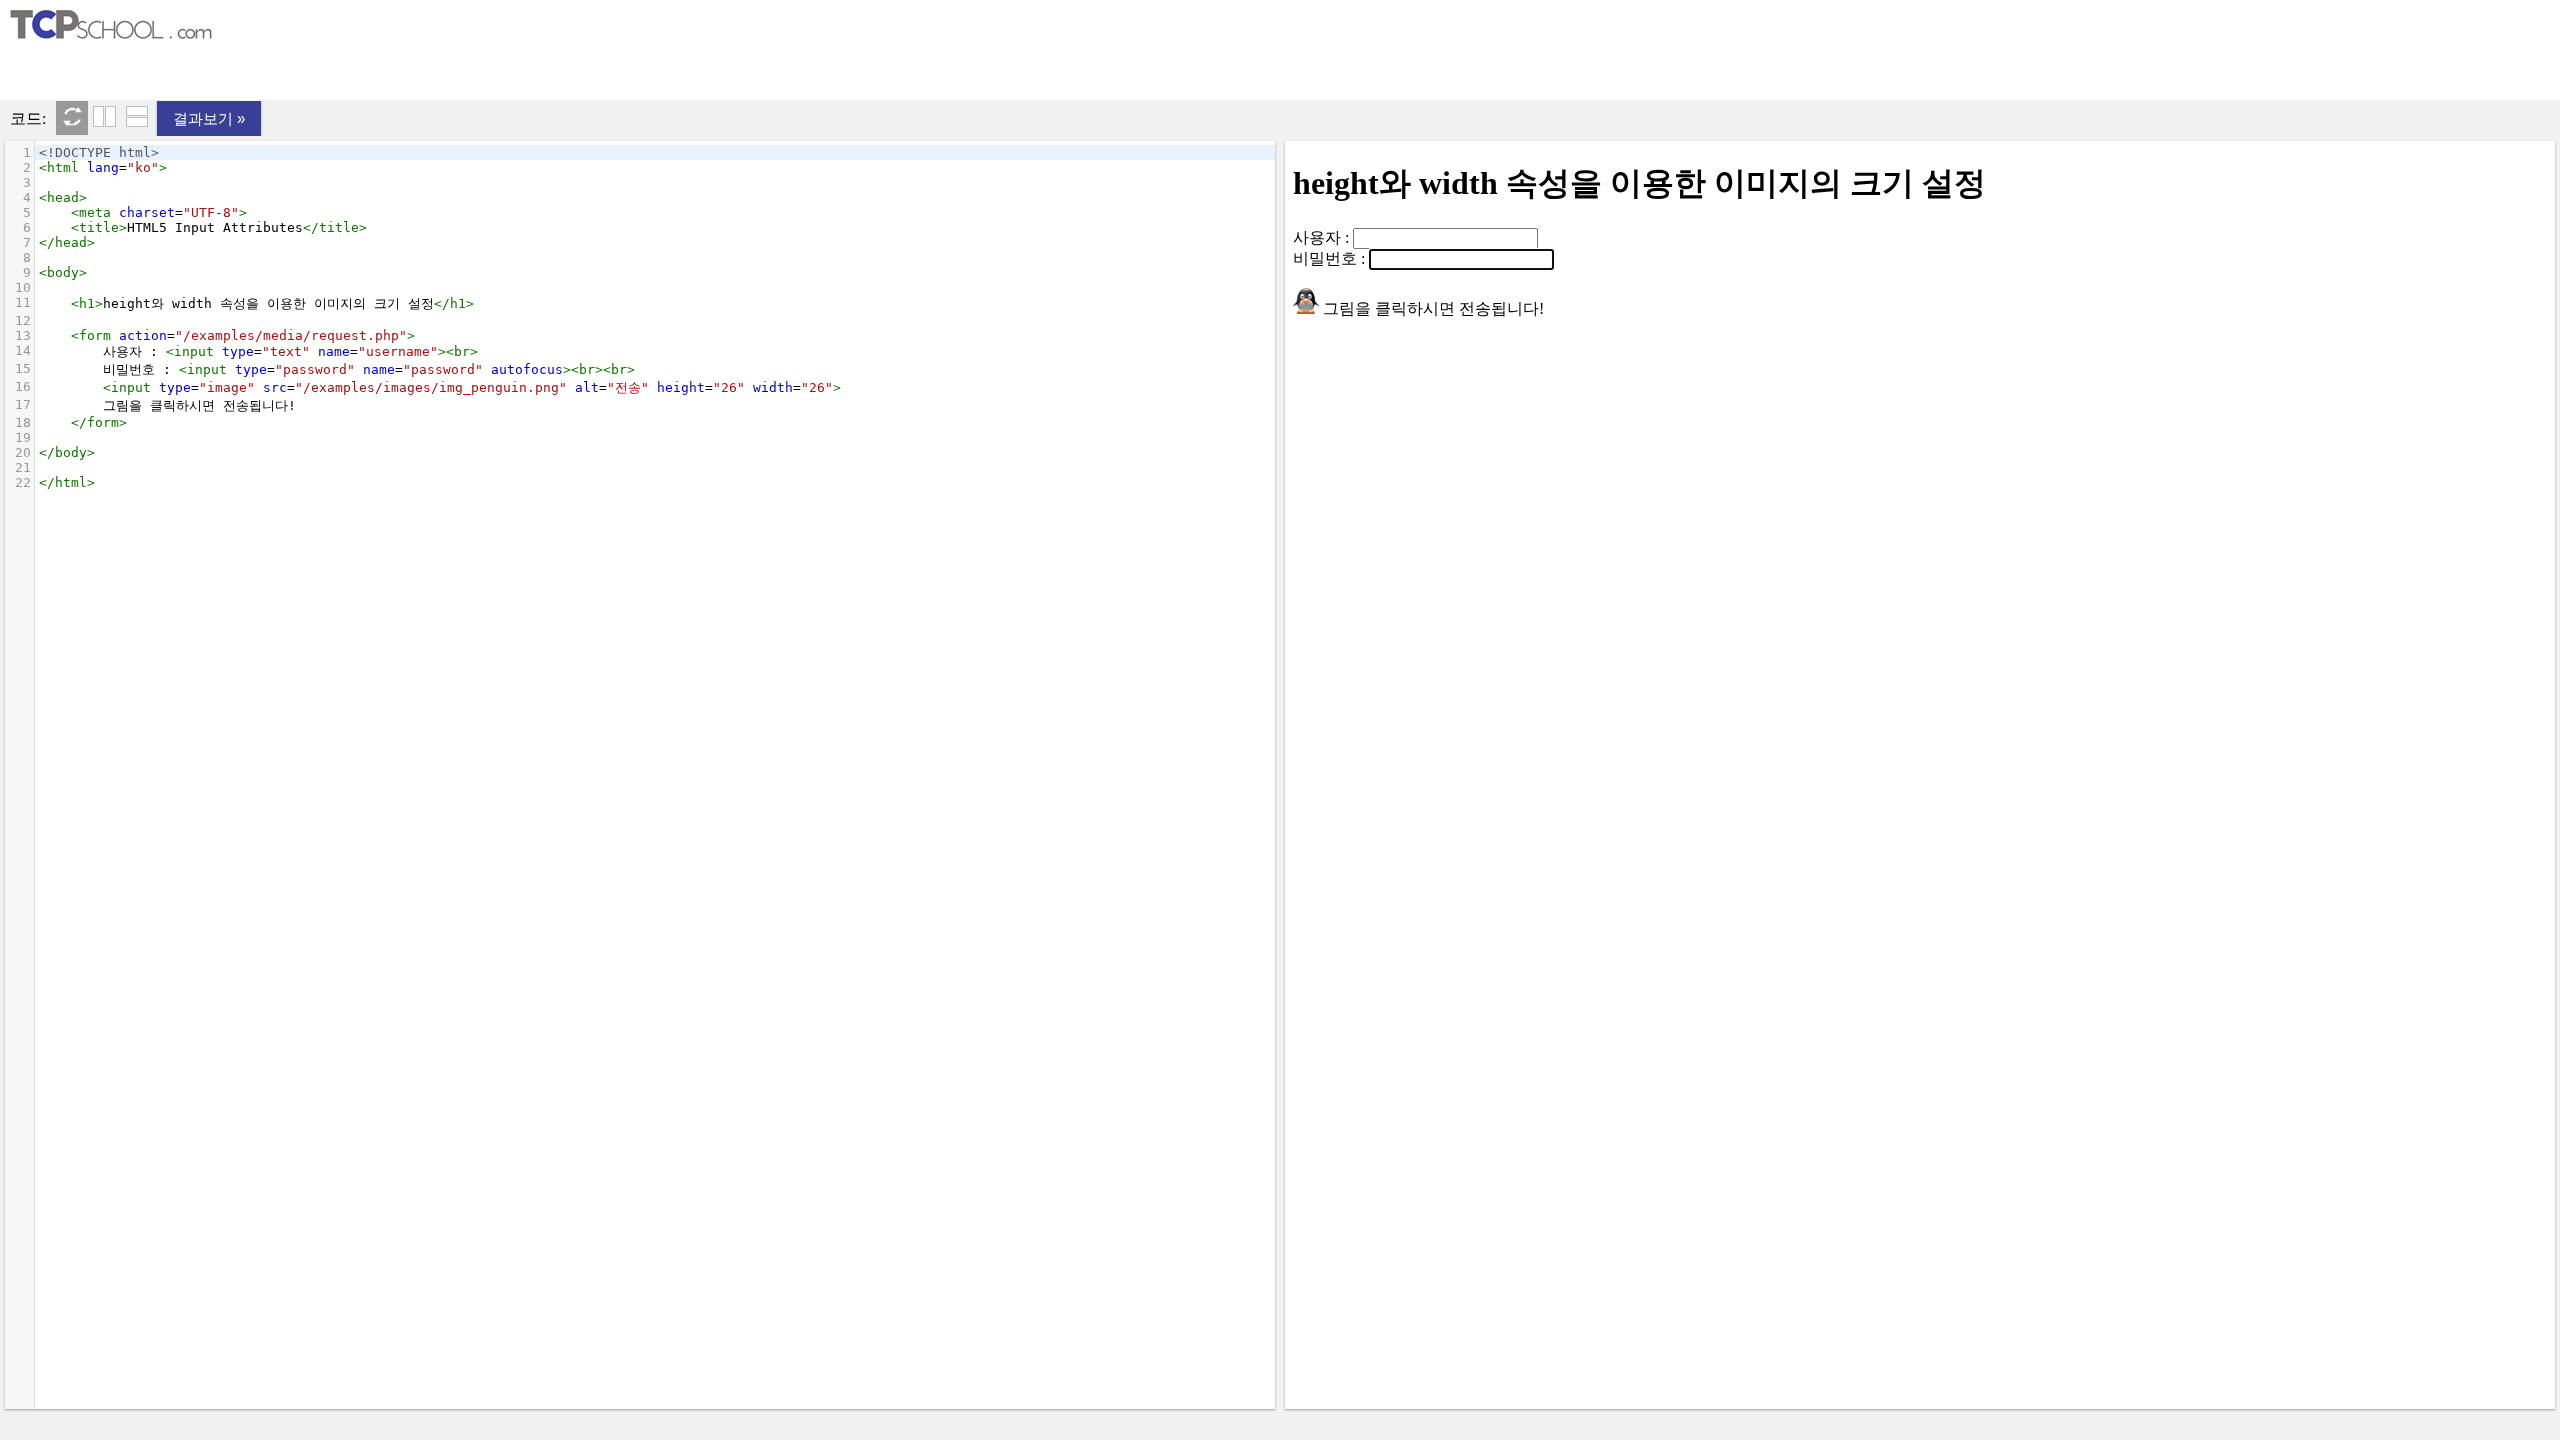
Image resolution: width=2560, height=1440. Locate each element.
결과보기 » (209, 118)
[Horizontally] (137, 118)
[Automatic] (72, 118)
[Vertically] (104, 118)
